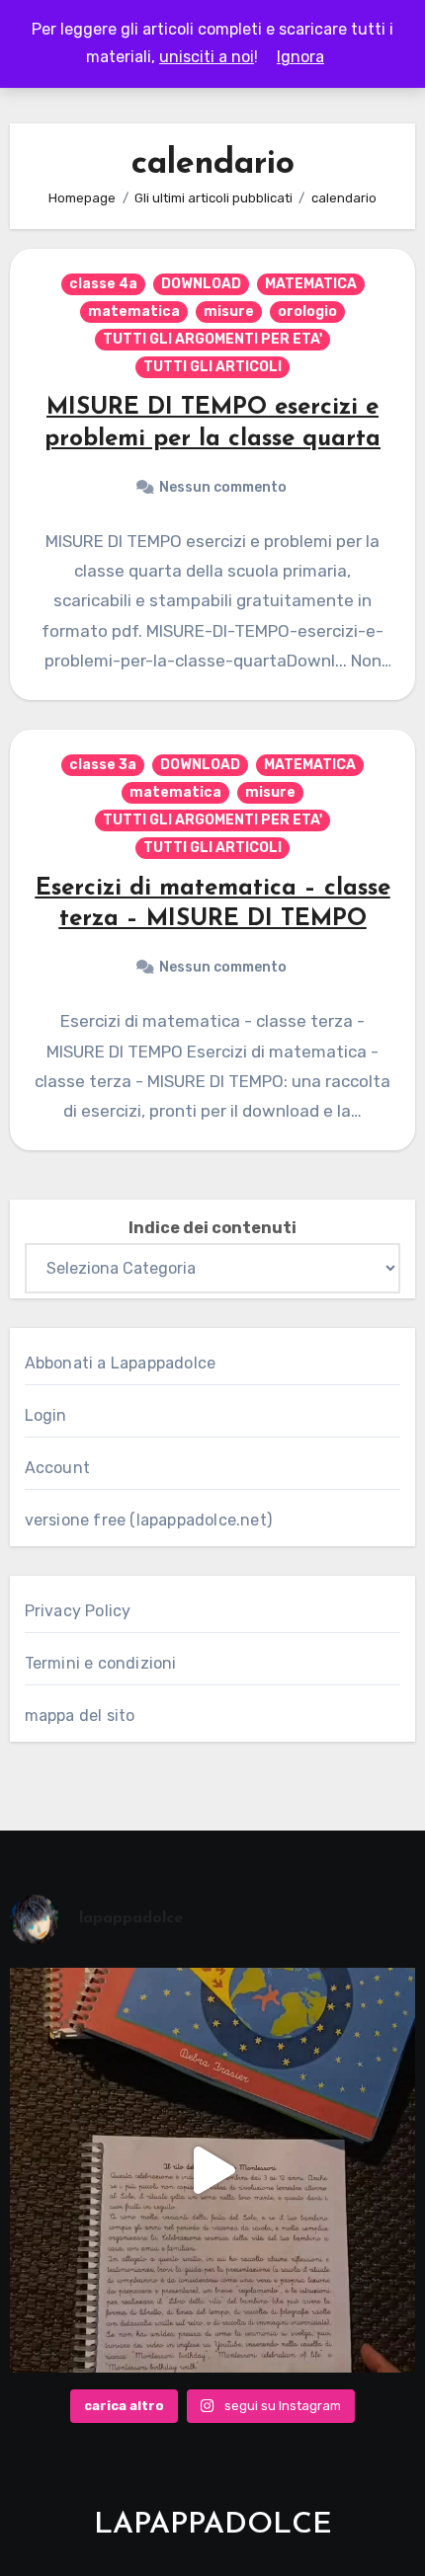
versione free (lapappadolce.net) (148, 1520)
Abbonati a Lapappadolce (121, 1363)
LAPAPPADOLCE (213, 2525)
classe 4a (103, 284)
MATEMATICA (311, 284)
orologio (307, 312)
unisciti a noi (207, 57)
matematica (134, 312)
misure (229, 312)
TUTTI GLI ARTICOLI (212, 367)
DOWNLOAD (201, 284)
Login (46, 1415)
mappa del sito (80, 1716)
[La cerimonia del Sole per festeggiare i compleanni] (213, 2171)
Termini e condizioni (101, 1663)
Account (57, 1468)
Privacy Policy (78, 1611)
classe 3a (103, 765)
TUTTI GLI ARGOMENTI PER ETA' (212, 339)
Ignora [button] (300, 57)
